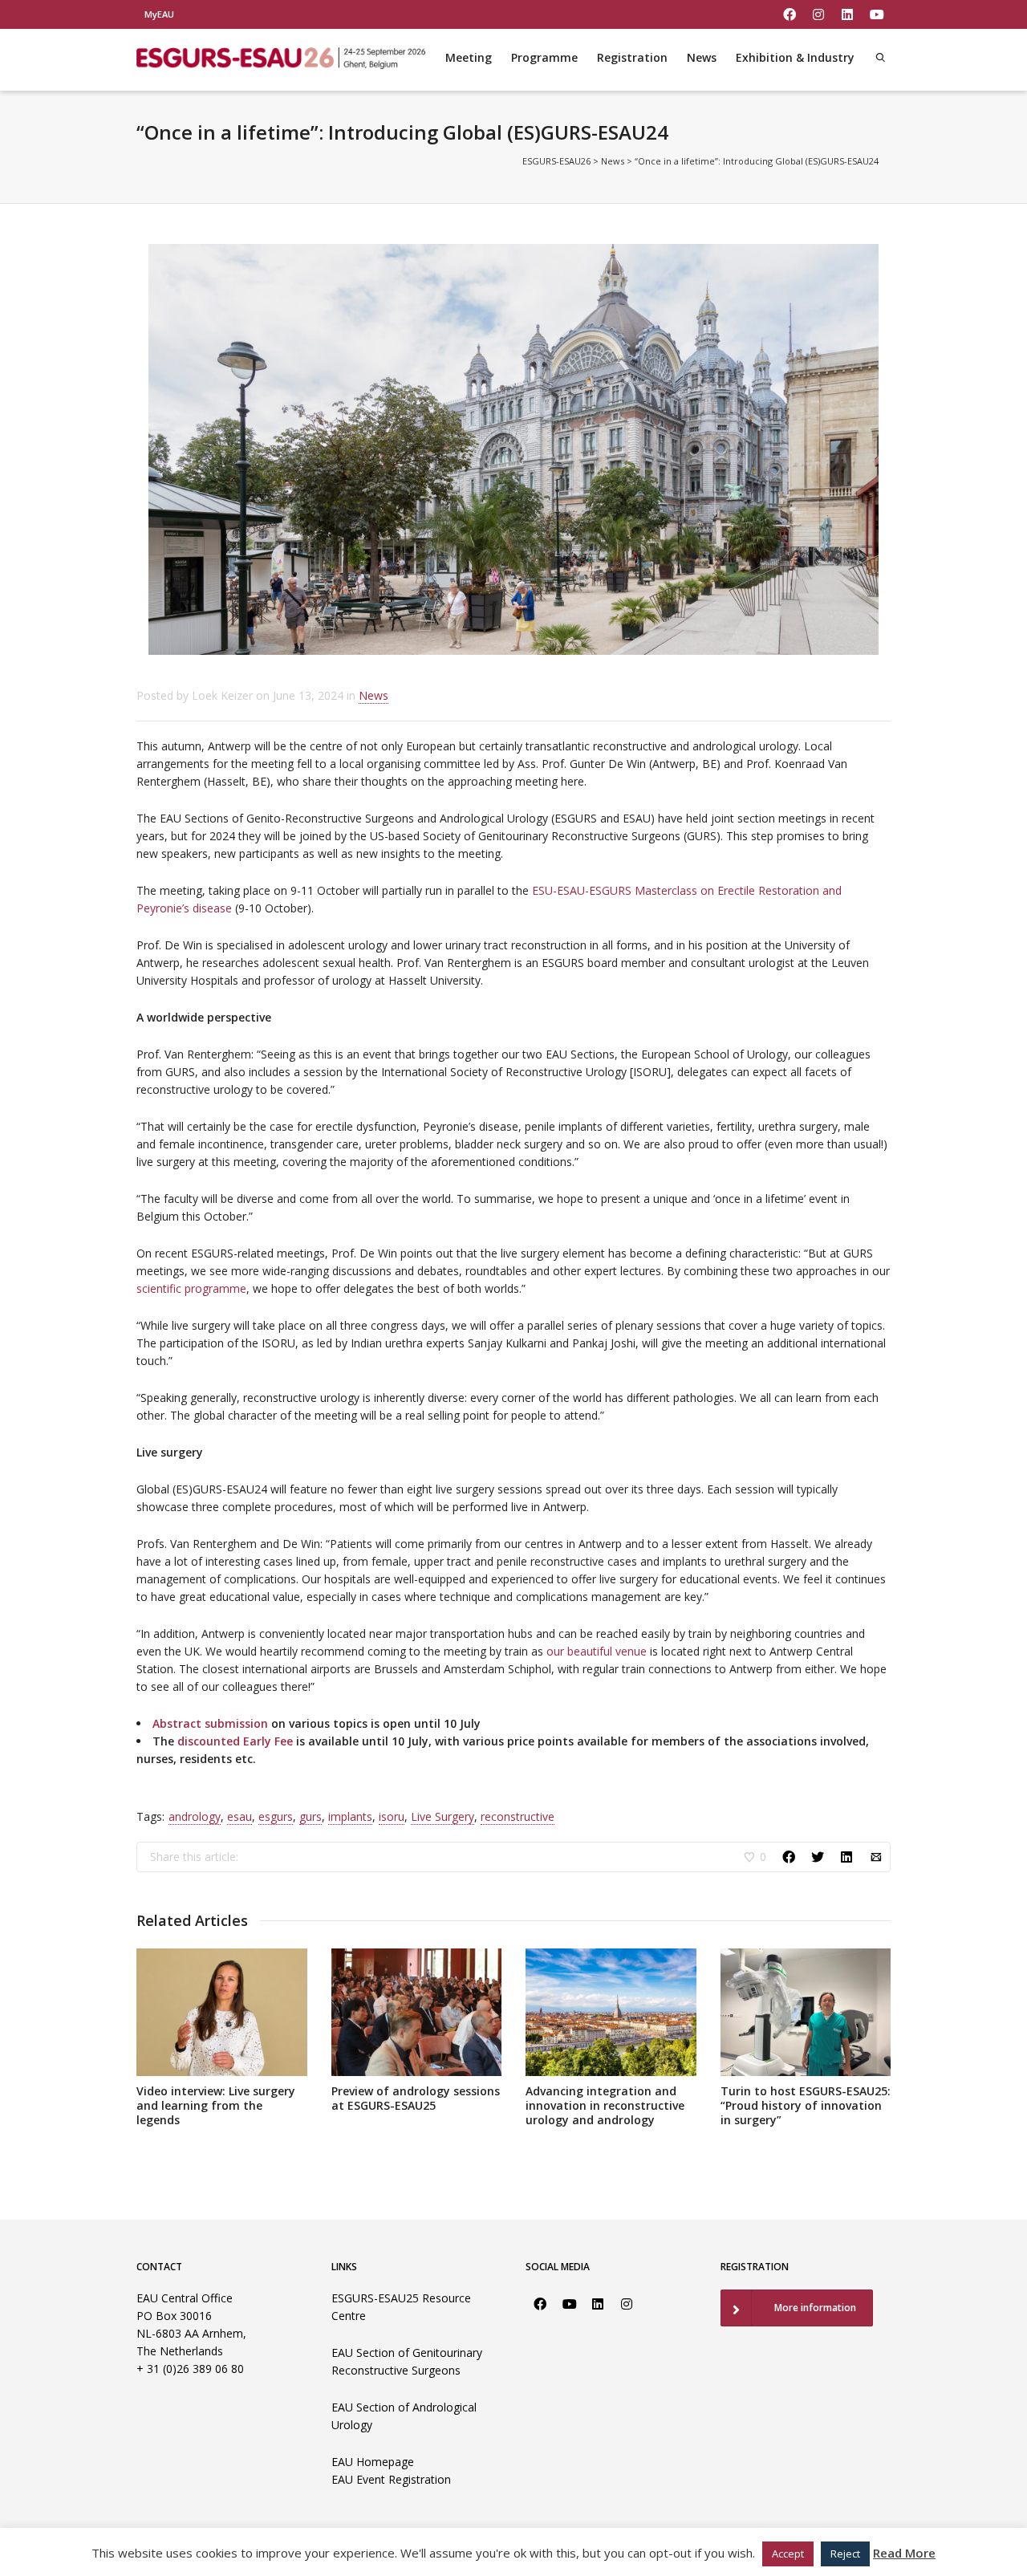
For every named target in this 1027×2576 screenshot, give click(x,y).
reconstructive (518, 1816)
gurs (311, 1816)
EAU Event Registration (391, 2479)
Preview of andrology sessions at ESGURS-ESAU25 (416, 2098)
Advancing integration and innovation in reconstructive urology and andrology (605, 2105)
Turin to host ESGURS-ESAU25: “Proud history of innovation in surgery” (806, 2105)
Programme (544, 57)
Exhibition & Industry (795, 57)
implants (350, 1816)
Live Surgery (442, 1816)
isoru (392, 1816)
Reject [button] (845, 2554)
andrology (195, 1816)
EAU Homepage (373, 2462)
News (702, 57)
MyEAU (159, 14)
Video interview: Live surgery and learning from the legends (216, 2105)
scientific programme (191, 1288)
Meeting (469, 57)
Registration (632, 57)
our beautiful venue (597, 1651)
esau (239, 1816)
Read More (904, 2553)
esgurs (276, 1816)
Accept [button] (788, 2554)
